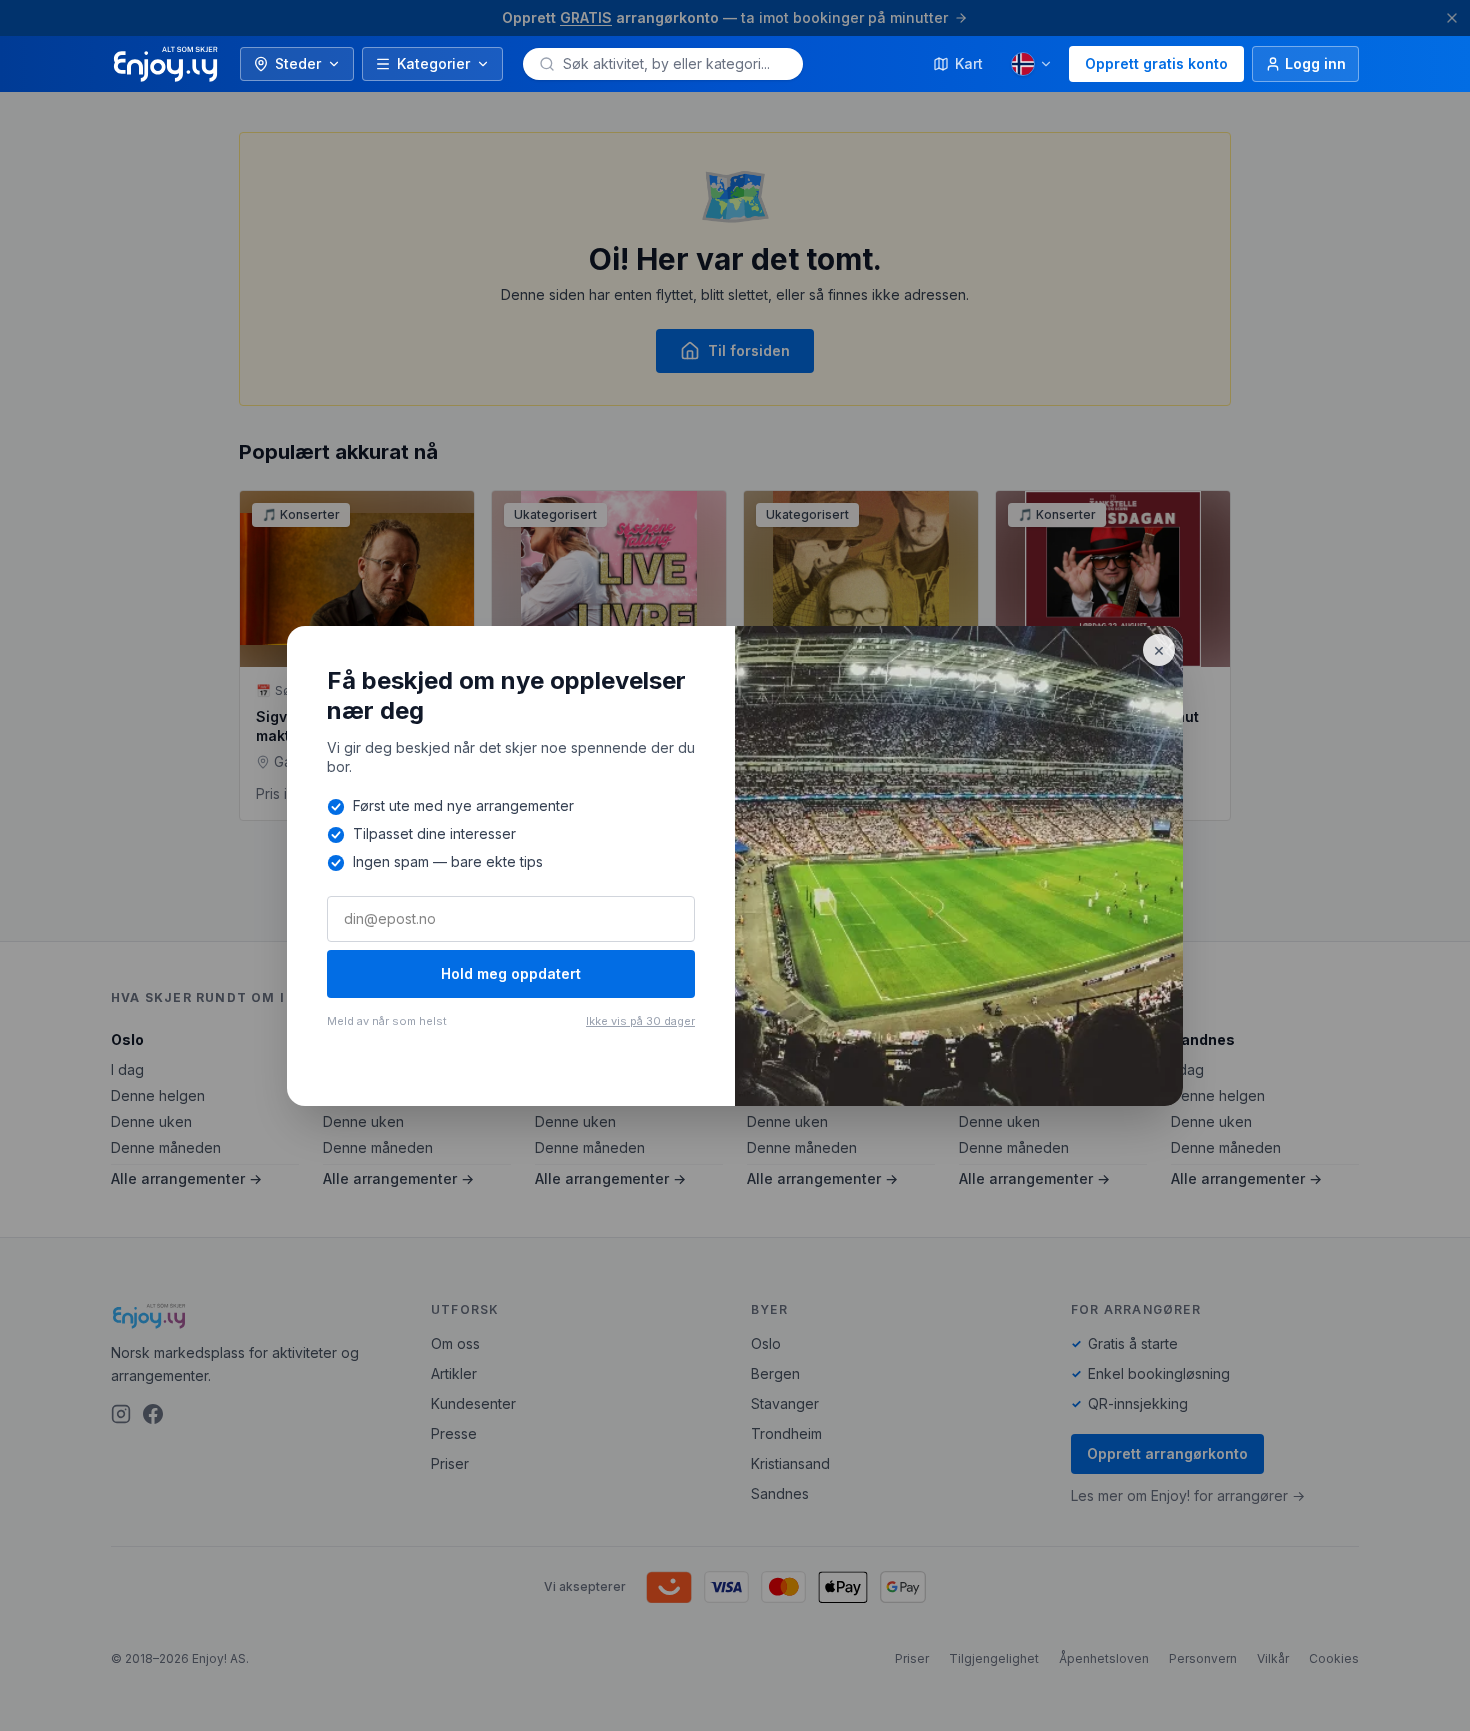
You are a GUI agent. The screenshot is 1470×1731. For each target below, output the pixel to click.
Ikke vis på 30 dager (640, 1021)
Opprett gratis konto (1156, 63)
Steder (298, 63)
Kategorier (433, 63)
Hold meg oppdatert (511, 973)
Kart (969, 63)
